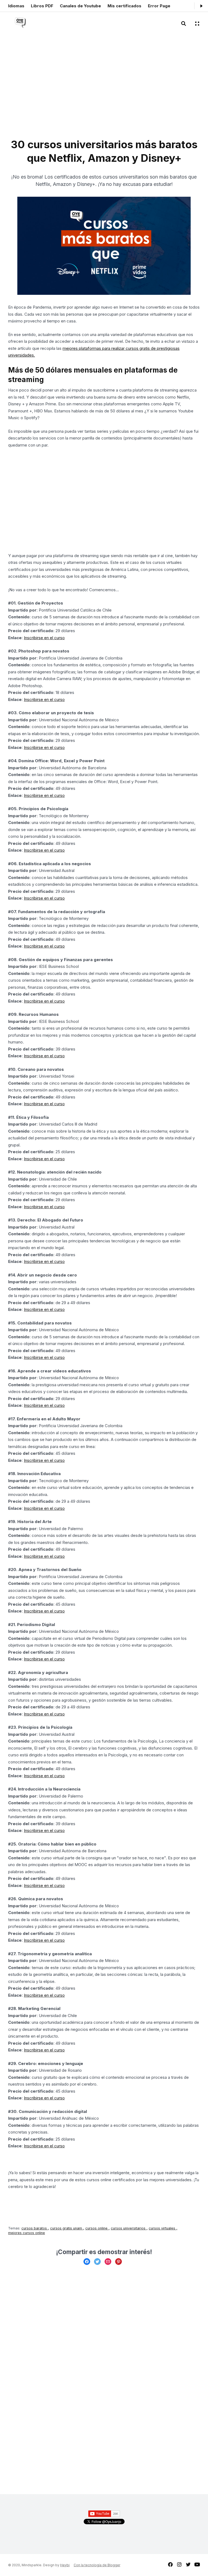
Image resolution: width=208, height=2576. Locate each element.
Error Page (159, 6)
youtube (197, 2564)
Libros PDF (42, 6)
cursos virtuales (162, 2228)
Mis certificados (124, 6)
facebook (170, 2564)
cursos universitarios (129, 2228)
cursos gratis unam (67, 2228)
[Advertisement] (58, 90)
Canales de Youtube (80, 6)
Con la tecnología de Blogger (97, 2565)
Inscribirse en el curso (44, 638)
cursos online (97, 2228)
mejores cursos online (27, 2233)
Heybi (65, 2565)
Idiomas (16, 6)
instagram (179, 2564)
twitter (188, 2564)
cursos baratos (35, 2228)
